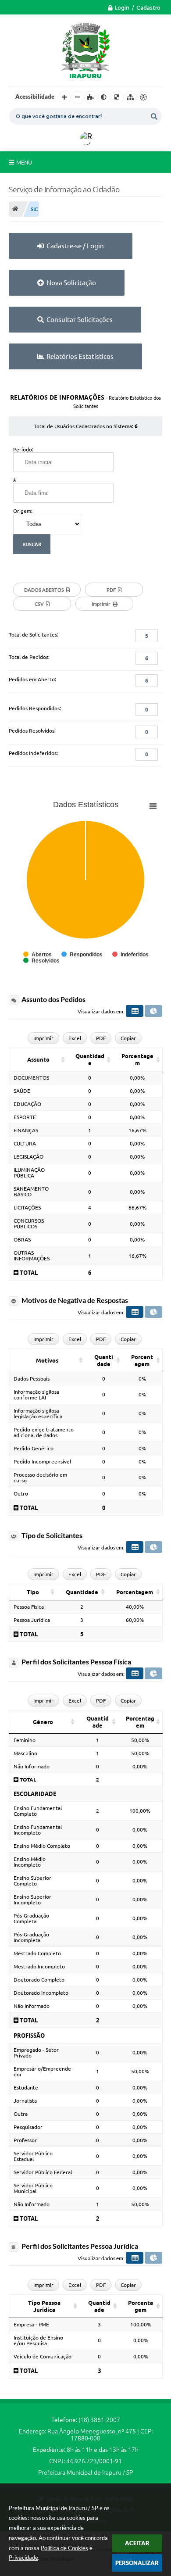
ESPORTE (25, 1117)
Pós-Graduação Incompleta (31, 1937)
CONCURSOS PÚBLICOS (29, 1224)
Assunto (38, 1059)
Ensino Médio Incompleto (30, 1862)
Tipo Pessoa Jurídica (44, 2306)
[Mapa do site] (130, 97)
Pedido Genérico (34, 1448)
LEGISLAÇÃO (28, 1157)
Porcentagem (137, 1059)
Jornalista (25, 2101)
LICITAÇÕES (27, 1207)
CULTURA (25, 1143)
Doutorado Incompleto (41, 1993)
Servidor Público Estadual (33, 2156)
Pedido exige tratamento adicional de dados (44, 1432)
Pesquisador (28, 2127)
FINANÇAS (26, 1130)
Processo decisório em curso (40, 1478)
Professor (25, 2140)
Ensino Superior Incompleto (32, 1900)
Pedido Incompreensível (42, 1462)
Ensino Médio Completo (42, 1846)
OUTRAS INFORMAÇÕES (32, 1256)
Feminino (25, 1740)
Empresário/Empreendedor (42, 2072)
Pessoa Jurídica (32, 1620)
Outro (21, 1494)
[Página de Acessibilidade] (143, 97)
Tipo (33, 1592)
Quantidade (90, 1059)
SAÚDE (22, 1091)
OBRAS (22, 1240)
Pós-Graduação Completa (31, 1918)
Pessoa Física (29, 1607)
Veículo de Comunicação (43, 2356)
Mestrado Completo (37, 1953)
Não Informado (32, 1766)
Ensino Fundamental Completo (38, 1811)
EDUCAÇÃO (27, 1104)
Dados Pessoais (32, 1379)
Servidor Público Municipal (33, 2188)
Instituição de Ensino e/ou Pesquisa (38, 2340)
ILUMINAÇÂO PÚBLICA (29, 1173)
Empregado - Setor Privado (36, 2053)
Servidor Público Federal (43, 2172)
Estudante (26, 2088)
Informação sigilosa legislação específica (38, 1413)
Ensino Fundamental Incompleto (38, 1830)
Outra (21, 2114)
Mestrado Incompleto (39, 1966)
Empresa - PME (31, 2324)
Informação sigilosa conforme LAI (36, 1395)
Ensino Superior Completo (32, 1881)
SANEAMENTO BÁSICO (31, 1191)
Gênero (43, 1722)
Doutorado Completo (39, 1980)
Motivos (47, 1360)
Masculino (25, 1753)
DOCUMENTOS (31, 1078)
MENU (24, 162)
